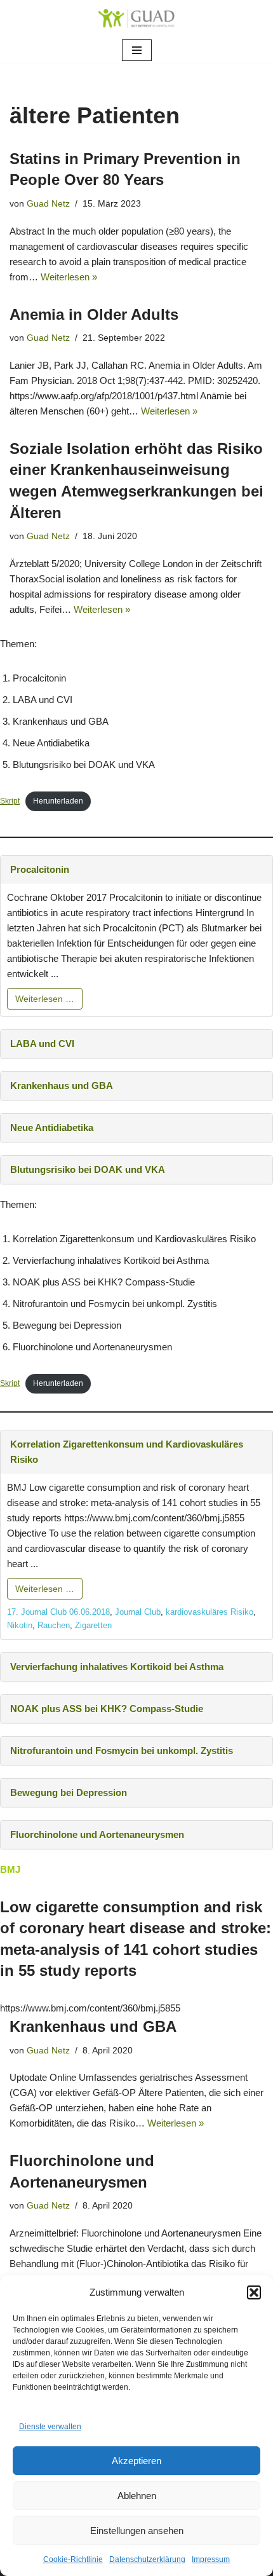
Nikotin (20, 1625)
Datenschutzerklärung (147, 2559)
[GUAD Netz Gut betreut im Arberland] (136, 18)
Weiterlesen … (45, 999)
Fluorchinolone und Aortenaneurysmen (97, 1834)
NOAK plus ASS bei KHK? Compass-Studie (107, 1709)
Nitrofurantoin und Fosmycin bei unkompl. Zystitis (122, 1750)
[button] (254, 2292)
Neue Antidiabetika (52, 1127)
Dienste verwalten (50, 2427)
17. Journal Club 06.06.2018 (58, 1612)
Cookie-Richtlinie (73, 2559)
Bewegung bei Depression (69, 1792)
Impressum (211, 2559)
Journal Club (138, 1612)
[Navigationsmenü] (137, 50)
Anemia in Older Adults (94, 314)
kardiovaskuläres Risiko (210, 1612)
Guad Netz (48, 204)
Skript (10, 801)
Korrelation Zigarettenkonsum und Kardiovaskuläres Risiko (127, 1452)
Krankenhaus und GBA (62, 1086)
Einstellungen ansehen (137, 2531)
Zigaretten (93, 1625)
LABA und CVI (42, 1044)
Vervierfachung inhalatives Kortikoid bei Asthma (117, 1667)
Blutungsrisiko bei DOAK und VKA (88, 1169)
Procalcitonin (40, 869)
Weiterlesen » (69, 277)
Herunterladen (58, 801)
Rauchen (54, 1625)
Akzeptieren (136, 2461)
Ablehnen (137, 2496)
